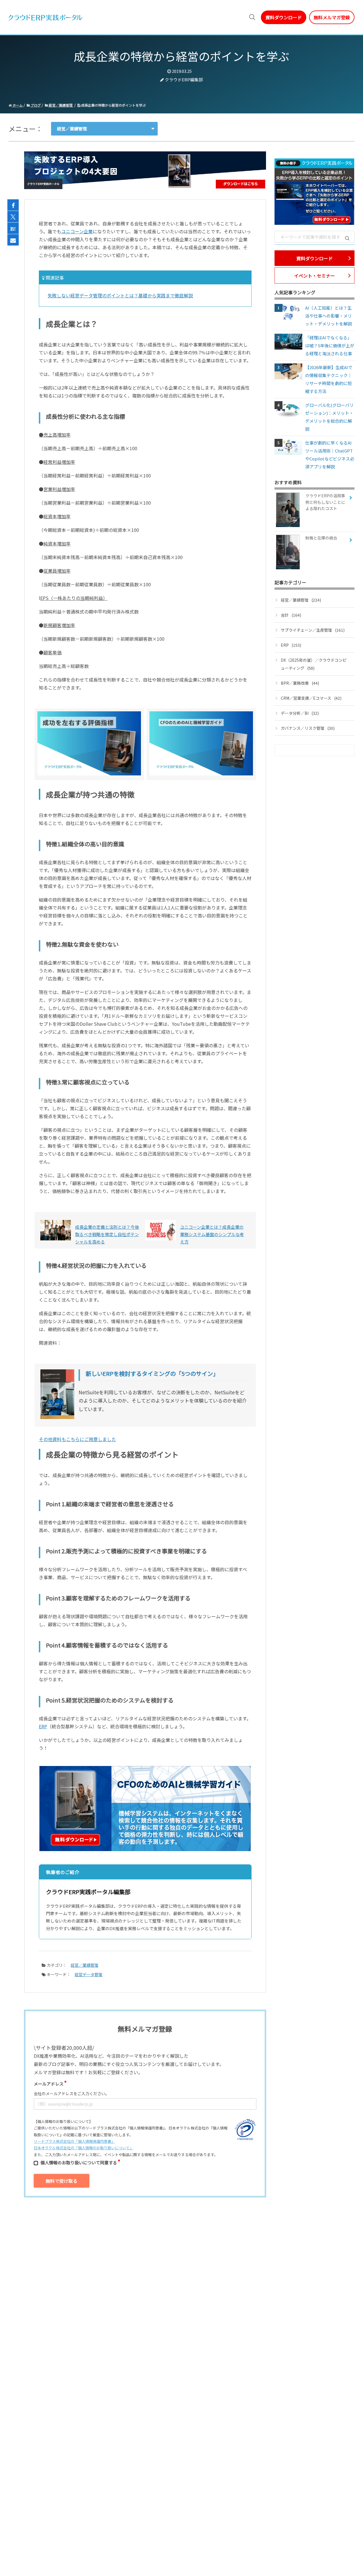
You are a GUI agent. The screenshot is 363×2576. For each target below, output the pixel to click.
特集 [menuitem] (195, 17)
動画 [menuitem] (129, 17)
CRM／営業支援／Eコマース (311, 698)
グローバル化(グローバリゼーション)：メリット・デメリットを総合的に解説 (329, 417)
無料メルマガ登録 (332, 17)
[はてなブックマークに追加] (13, 229)
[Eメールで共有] (13, 240)
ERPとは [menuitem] (107, 17)
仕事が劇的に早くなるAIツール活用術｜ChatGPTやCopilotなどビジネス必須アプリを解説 (330, 455)
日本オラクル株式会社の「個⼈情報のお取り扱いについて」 (84, 2148)
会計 (291, 615)
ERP (43, 1726)
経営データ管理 (88, 1974)
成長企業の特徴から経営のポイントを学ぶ (113, 105)
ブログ (35, 105)
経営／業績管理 (61, 105)
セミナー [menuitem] (151, 17)
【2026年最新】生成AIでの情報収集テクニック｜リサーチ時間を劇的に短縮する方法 (329, 379)
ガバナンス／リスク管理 (308, 728)
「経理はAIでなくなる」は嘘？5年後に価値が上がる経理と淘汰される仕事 (330, 345)
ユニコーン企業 (77, 231)
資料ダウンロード (284, 17)
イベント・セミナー (315, 276)
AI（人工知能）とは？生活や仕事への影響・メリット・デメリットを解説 (329, 316)
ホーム (17, 105)
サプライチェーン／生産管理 (313, 630)
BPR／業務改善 (300, 683)
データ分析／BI (300, 713)
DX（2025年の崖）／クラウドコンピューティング (314, 664)
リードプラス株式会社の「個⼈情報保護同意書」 (74, 2141)
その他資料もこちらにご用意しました (77, 1439)
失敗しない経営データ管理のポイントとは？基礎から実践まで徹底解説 (120, 295)
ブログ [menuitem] (175, 17)
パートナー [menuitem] (220, 17)
